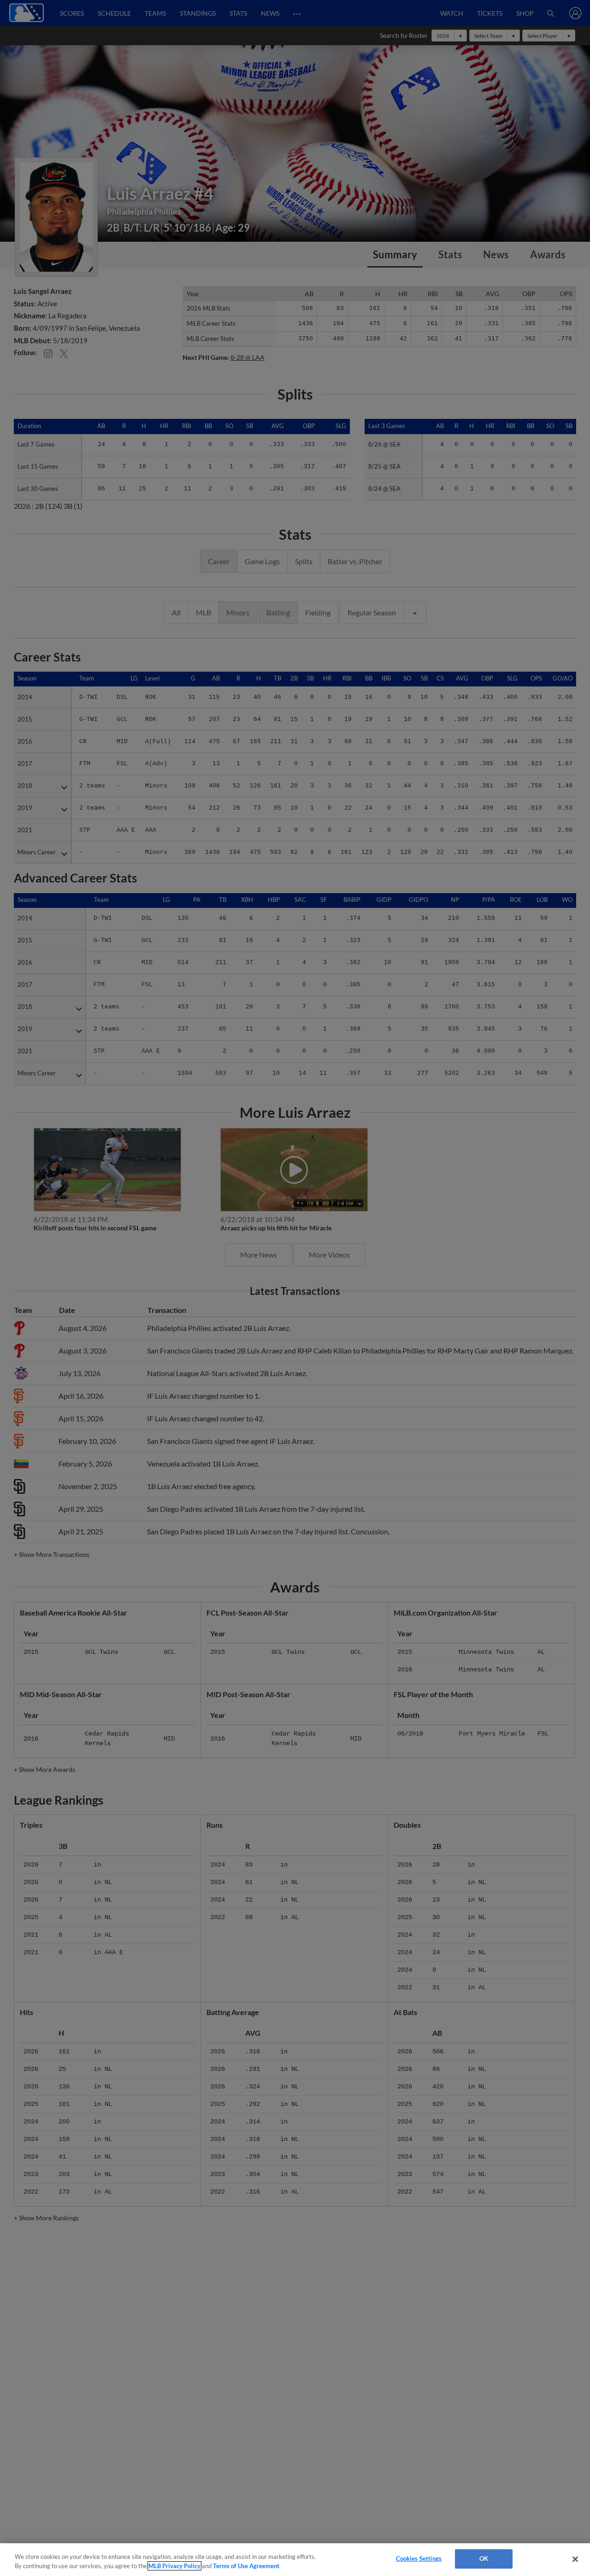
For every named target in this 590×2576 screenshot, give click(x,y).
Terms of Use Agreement (246, 2566)
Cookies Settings (419, 2558)
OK (484, 2558)
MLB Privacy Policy (174, 2566)
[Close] (575, 2559)
